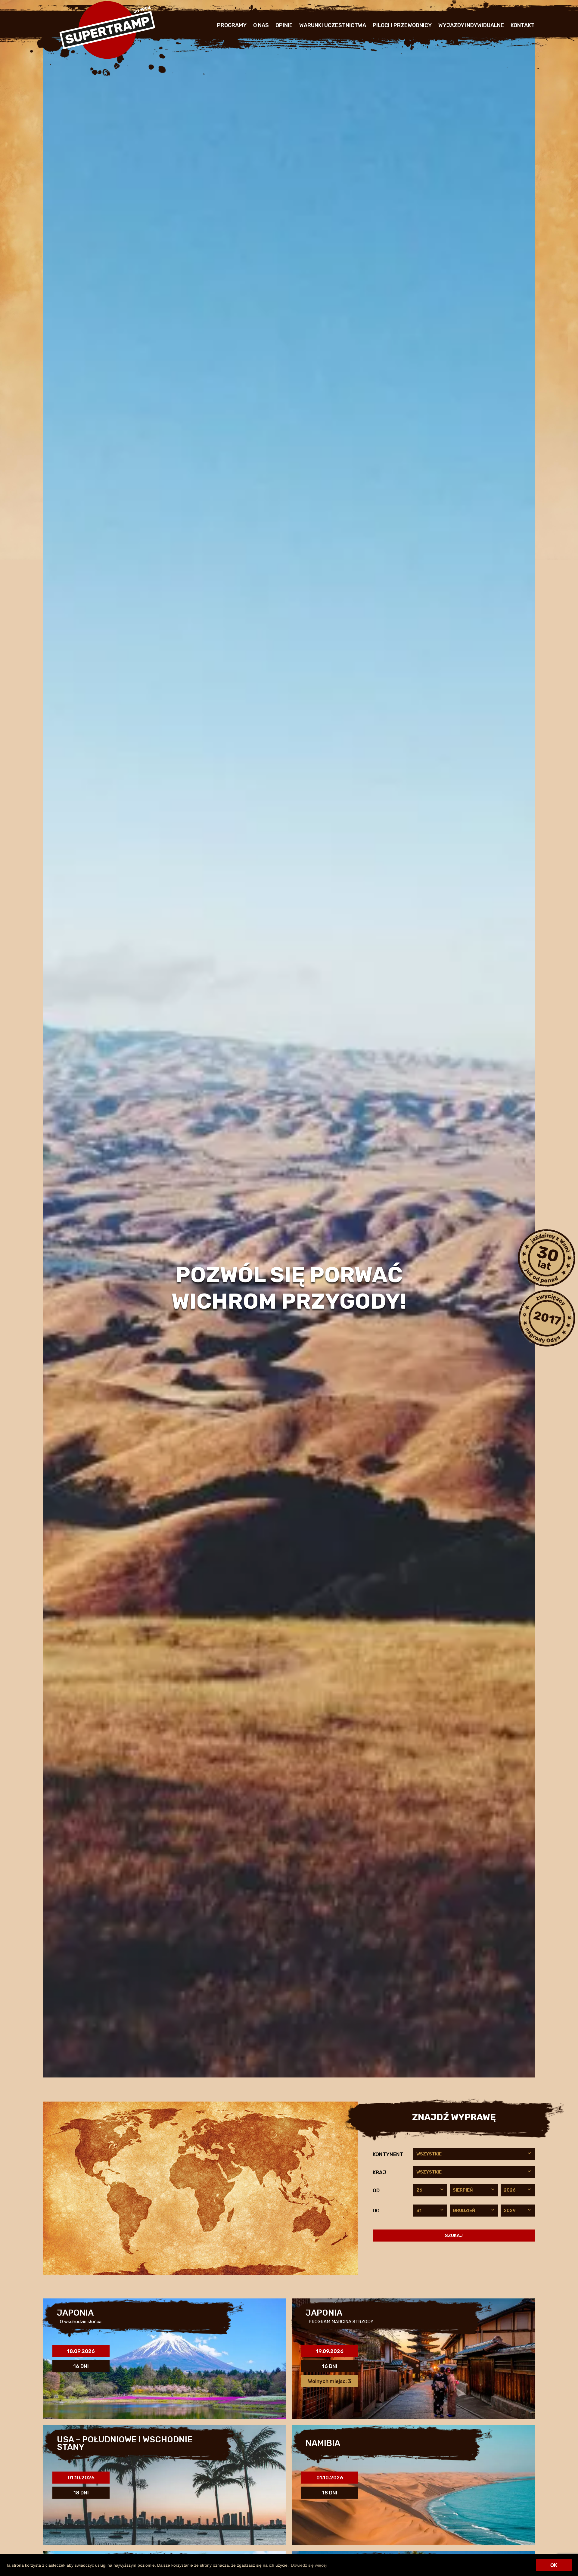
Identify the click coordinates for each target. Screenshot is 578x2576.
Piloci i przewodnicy (402, 25)
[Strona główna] (107, 57)
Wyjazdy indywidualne (471, 25)
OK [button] (554, 2565)
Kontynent (388, 2154)
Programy (232, 25)
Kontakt (523, 25)
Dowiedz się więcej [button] (309, 2565)
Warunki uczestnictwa (333, 25)
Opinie (284, 25)
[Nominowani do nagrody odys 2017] (546, 1318)
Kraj (379, 2172)
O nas (261, 25)
